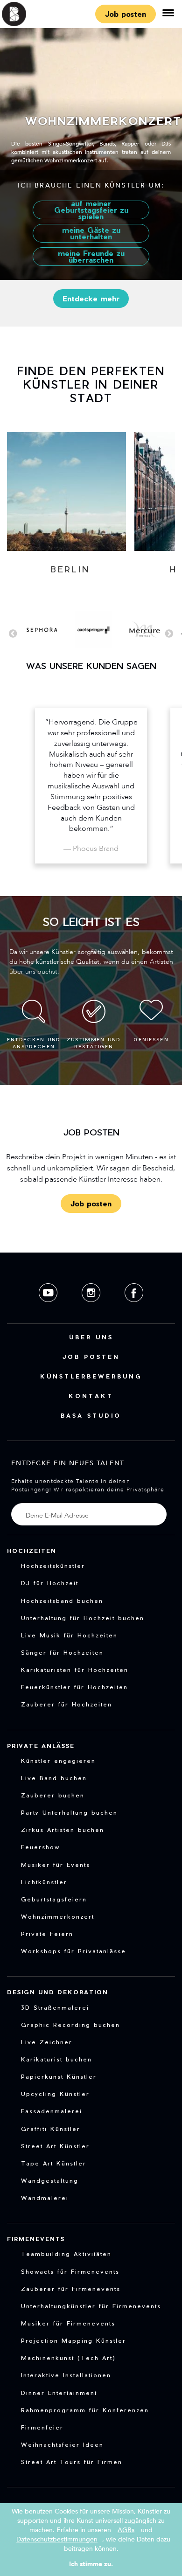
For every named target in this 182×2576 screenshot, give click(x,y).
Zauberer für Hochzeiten (66, 1704)
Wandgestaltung (50, 2180)
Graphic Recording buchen (70, 2025)
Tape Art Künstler (54, 2163)
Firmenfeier (42, 2427)
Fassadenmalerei (52, 2111)
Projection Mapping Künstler (73, 2340)
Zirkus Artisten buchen (63, 1830)
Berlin (71, 569)
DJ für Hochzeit (50, 1583)
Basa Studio (91, 1415)
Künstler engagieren (58, 1761)
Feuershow (40, 1847)
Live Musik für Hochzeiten (69, 1635)
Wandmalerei (45, 2198)
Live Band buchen (54, 1778)
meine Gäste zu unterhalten (91, 233)
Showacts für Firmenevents (70, 2271)
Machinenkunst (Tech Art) (68, 2358)
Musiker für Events (56, 1865)
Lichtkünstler (44, 1882)
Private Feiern (47, 1934)
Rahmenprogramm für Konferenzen (85, 2410)
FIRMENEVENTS (36, 2239)
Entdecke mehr (91, 298)
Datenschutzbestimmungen (57, 2539)
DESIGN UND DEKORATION (58, 1992)
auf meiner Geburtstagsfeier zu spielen (91, 210)
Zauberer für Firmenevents (71, 2289)
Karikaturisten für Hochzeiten (75, 1670)
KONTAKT (91, 1396)
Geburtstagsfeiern (54, 1899)
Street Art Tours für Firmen (72, 2462)
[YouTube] (49, 1309)
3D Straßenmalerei (55, 2007)
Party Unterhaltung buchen (69, 1812)
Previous (13, 634)
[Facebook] (134, 1309)
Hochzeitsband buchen (62, 1601)
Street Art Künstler (55, 2146)
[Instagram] (92, 1309)
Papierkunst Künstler (59, 2076)
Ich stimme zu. (91, 2564)
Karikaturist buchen (56, 2059)
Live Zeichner (47, 2042)
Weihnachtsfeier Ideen (62, 2444)
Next (169, 634)
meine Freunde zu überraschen (91, 256)
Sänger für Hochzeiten (62, 1652)
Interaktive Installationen (66, 2375)
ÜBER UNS (91, 1337)
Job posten (126, 14)
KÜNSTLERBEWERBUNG (91, 1376)
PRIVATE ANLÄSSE (41, 1746)
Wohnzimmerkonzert (58, 1916)
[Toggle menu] (168, 14)
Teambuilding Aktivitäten (66, 2254)
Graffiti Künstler (51, 2129)
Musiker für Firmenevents (68, 2323)
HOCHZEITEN (32, 1551)
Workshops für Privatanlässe (73, 1951)
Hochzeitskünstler (53, 1566)
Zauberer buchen (53, 1795)
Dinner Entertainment (59, 2393)
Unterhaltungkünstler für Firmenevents (91, 2306)
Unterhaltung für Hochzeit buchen (83, 1618)
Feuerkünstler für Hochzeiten (74, 1687)
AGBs (126, 2530)
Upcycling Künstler (55, 2094)
